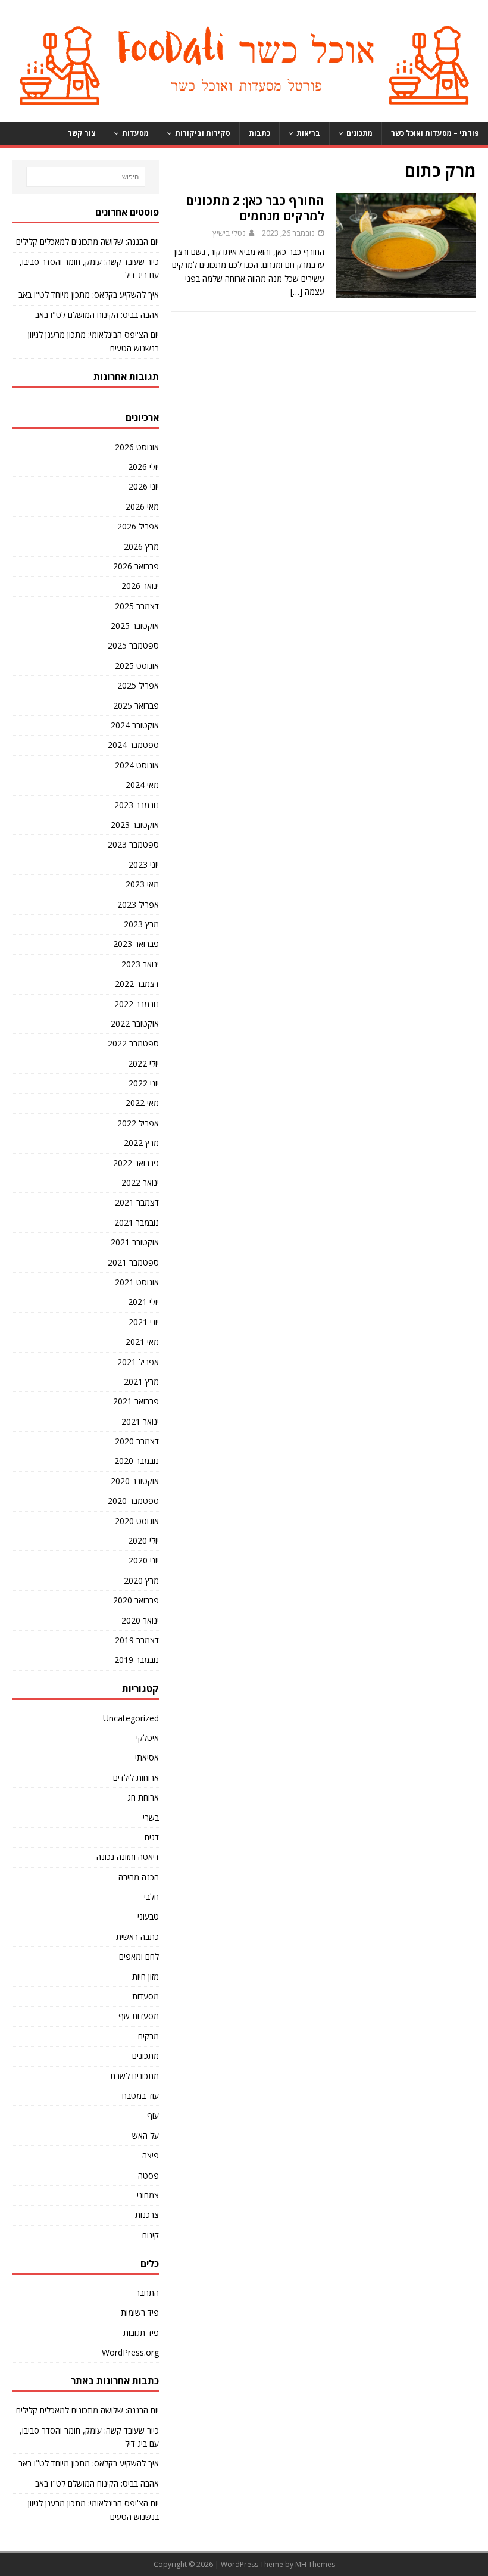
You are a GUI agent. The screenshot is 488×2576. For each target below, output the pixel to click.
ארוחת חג (143, 1797)
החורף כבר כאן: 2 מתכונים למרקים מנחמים (255, 208)
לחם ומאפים (139, 1956)
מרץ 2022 (141, 1143)
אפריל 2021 (138, 1362)
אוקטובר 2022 (135, 1024)
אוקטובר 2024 (135, 725)
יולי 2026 (143, 467)
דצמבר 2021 (137, 1202)
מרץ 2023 (141, 924)
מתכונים (359, 133)
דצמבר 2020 (137, 1441)
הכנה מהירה (139, 1877)
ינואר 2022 (140, 1183)
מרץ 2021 (141, 1382)
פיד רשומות (140, 2312)
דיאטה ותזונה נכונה (128, 1857)
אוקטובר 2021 (135, 1242)
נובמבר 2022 (137, 1004)
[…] (296, 292)
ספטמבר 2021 (133, 1262)
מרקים (148, 2036)
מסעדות (135, 133)
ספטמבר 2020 (133, 1501)
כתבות (259, 133)
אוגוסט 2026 (137, 447)
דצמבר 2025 (137, 606)
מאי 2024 (142, 785)
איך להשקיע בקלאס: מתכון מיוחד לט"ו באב (89, 295)
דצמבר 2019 (137, 1640)
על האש (146, 2136)
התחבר (147, 2293)
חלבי (151, 1897)
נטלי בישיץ (229, 233)
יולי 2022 (143, 1063)
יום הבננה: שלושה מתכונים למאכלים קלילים (87, 242)
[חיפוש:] (85, 177)
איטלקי (148, 1738)
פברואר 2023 (136, 944)
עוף (153, 2115)
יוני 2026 (144, 486)
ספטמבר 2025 (133, 645)
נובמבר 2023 (137, 805)
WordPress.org (130, 2352)
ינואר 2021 (140, 1421)
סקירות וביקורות (203, 133)
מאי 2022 (142, 1103)
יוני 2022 (144, 1083)
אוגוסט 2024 (137, 765)
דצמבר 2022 (137, 984)
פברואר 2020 (136, 1600)
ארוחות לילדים (136, 1778)
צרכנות (147, 2215)
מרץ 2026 (141, 546)
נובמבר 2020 (137, 1461)
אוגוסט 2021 (137, 1282)
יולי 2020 (143, 1541)
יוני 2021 (144, 1322)
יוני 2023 (144, 865)
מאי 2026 (142, 507)
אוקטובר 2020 (135, 1481)
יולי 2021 (143, 1302)
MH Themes (315, 2564)
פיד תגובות (141, 2333)
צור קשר (82, 133)
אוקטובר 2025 (135, 626)
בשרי (151, 1817)
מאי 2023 (142, 884)
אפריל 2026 (138, 526)
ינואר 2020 (140, 1620)
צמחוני (148, 2195)
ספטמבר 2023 (133, 844)
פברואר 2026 (136, 566)
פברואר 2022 (136, 1163)
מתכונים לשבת (134, 2076)
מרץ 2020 (141, 1580)
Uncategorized (131, 1718)
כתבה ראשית (137, 1937)
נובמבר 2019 (137, 1660)
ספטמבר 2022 (133, 1043)
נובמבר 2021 (137, 1222)
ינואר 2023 (140, 964)
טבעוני (148, 1916)
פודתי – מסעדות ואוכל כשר (435, 133)
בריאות (308, 133)
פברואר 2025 (136, 705)
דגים (152, 1837)
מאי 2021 (142, 1342)
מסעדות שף (139, 2016)
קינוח (151, 2235)
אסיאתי (147, 1757)
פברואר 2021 (136, 1401)
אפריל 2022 (138, 1123)
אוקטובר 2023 (135, 825)
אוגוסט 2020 (137, 1521)
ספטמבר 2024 (133, 745)
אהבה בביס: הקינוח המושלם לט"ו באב (97, 315)
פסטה (148, 2175)
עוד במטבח (140, 2096)
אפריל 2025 (138, 685)
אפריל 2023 (138, 904)
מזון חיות (146, 1977)
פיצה (151, 2155)
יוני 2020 (144, 1560)
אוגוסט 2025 (137, 666)
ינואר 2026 (140, 586)
